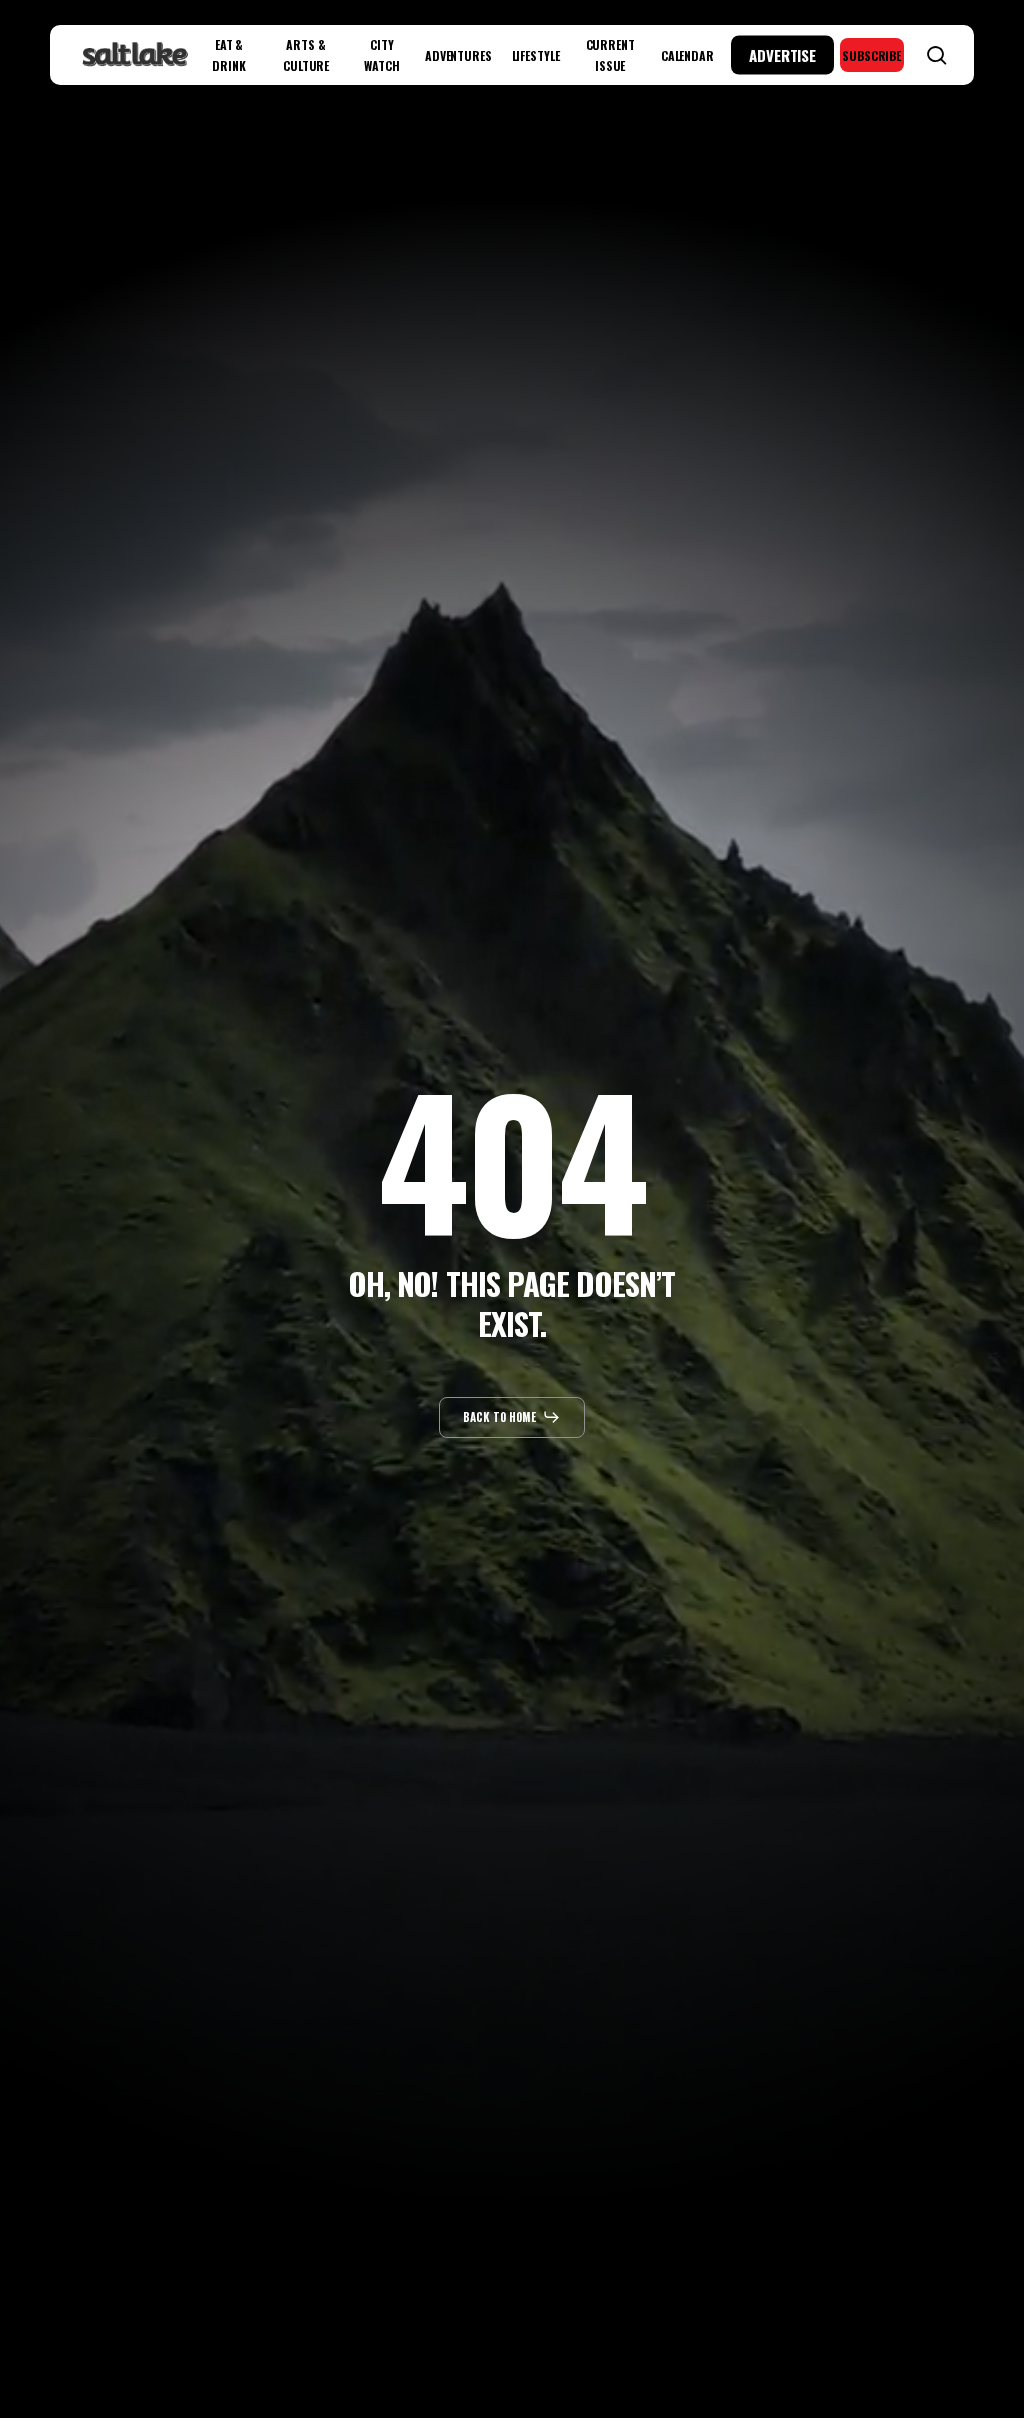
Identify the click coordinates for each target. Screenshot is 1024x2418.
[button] (512, 1417)
